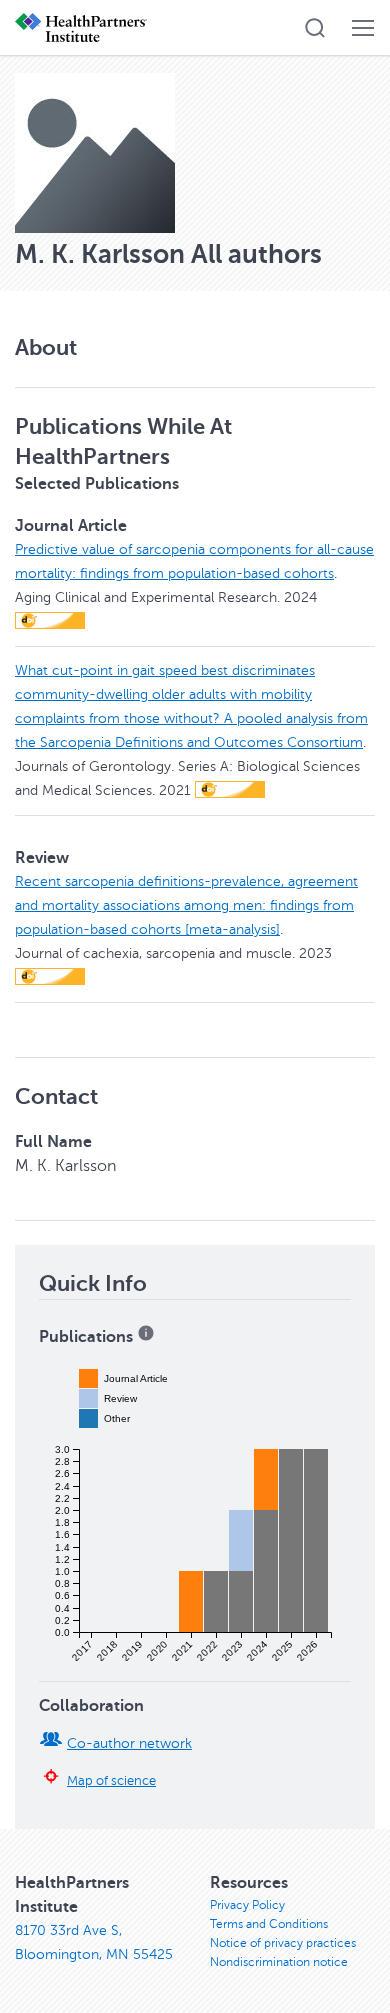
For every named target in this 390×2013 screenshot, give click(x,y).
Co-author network (129, 1743)
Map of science (111, 1781)
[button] (315, 28)
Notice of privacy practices (283, 1943)
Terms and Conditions (269, 1924)
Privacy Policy (247, 1905)
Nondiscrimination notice (279, 1962)
